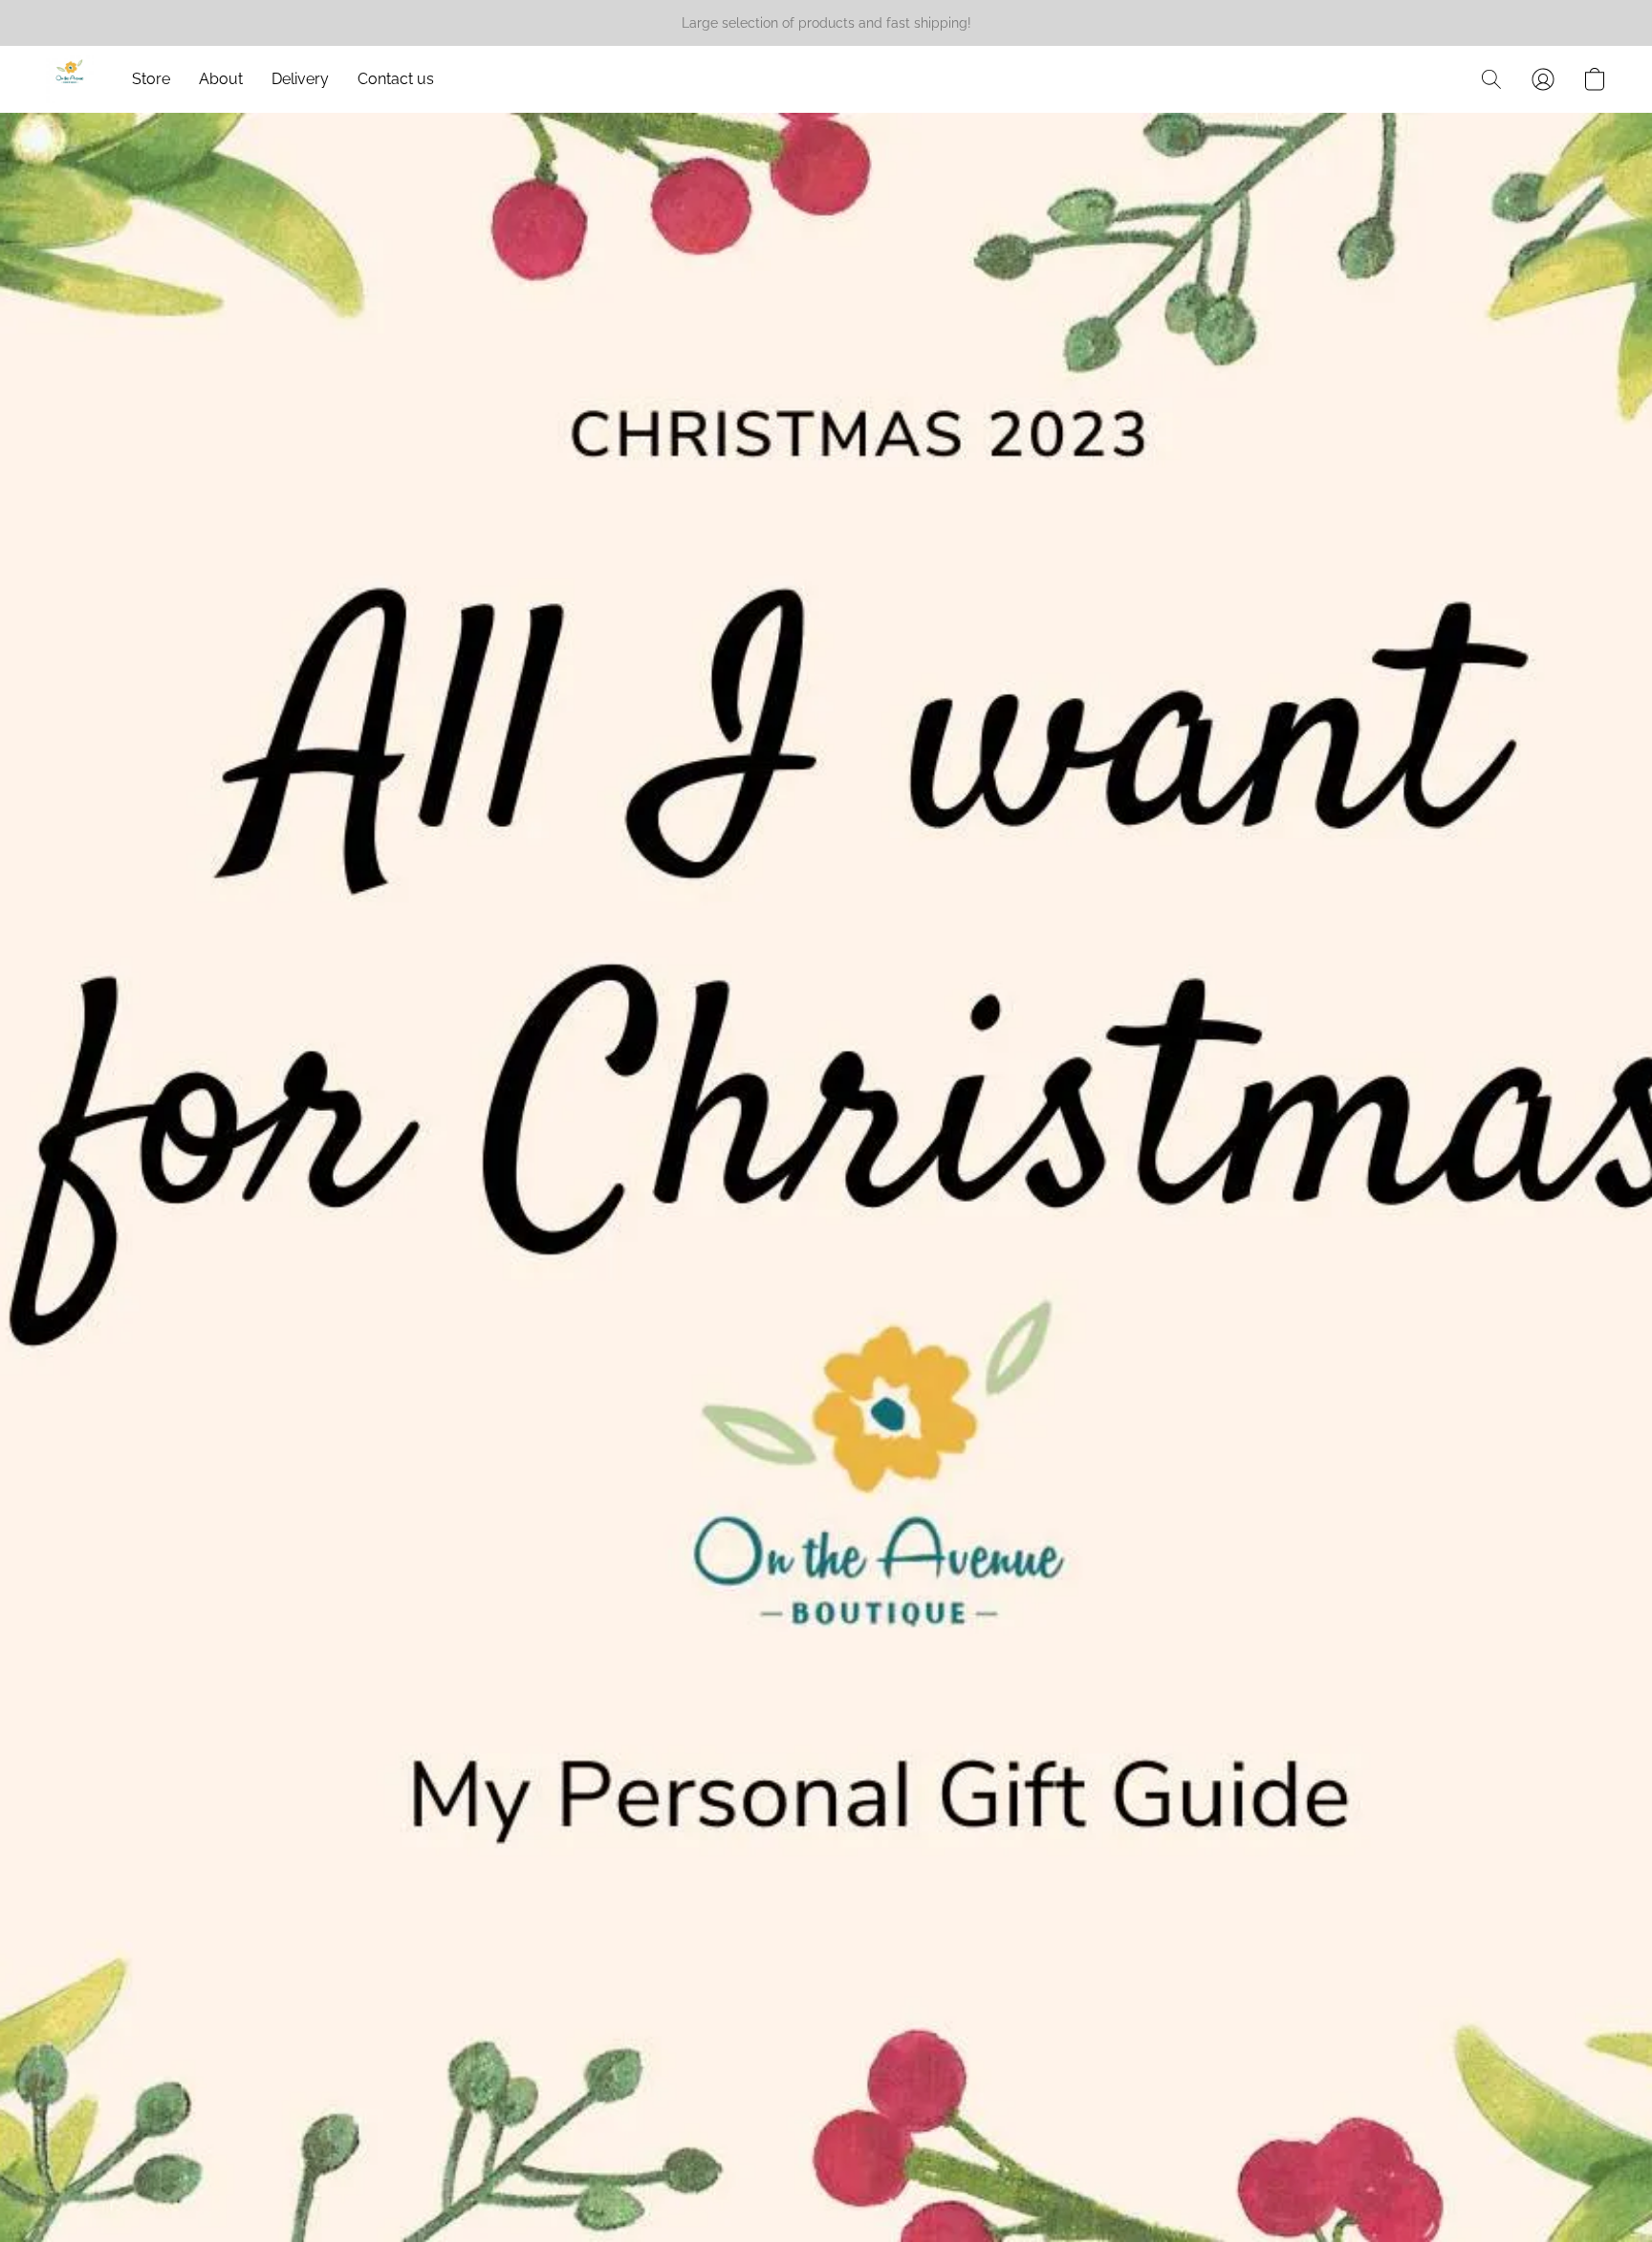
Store (151, 79)
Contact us (396, 79)
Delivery (300, 79)
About (221, 79)
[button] (70, 79)
